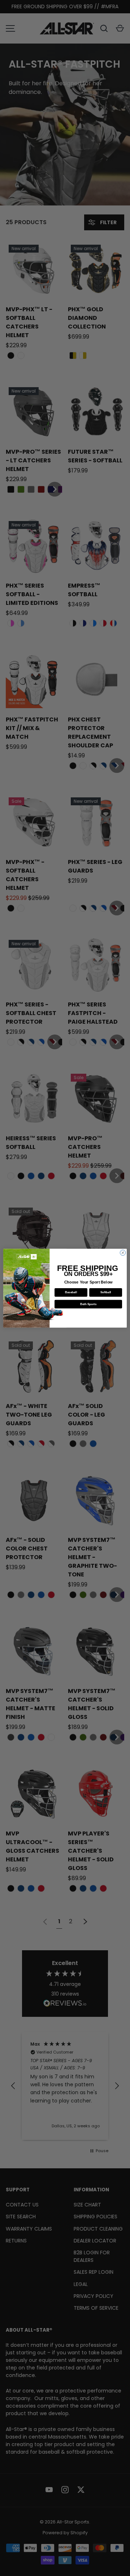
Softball (106, 1292)
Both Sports (88, 1304)
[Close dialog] (123, 1252)
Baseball (71, 1292)
